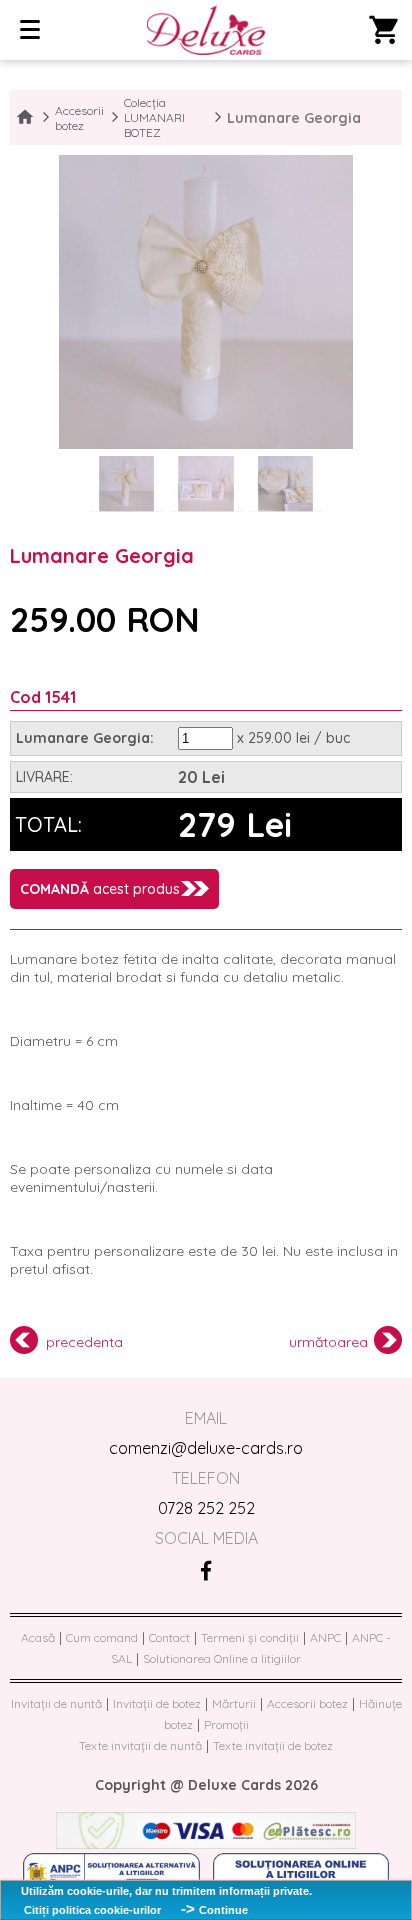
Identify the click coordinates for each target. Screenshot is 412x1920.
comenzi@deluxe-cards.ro (206, 1448)
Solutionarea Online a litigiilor (222, 1658)
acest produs (100, 889)
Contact (169, 1637)
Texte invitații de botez (273, 1745)
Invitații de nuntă (56, 1703)
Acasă (38, 1637)
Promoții (226, 1724)
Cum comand (102, 1637)
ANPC (325, 1637)
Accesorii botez (79, 118)
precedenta (84, 1342)
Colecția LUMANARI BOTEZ (154, 117)
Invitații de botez (157, 1703)
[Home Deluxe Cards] (206, 31)
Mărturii (234, 1703)
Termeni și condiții (250, 1637)
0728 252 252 (206, 1508)
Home (25, 118)
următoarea (328, 1342)
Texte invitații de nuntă (140, 1745)
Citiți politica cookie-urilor (92, 1910)
